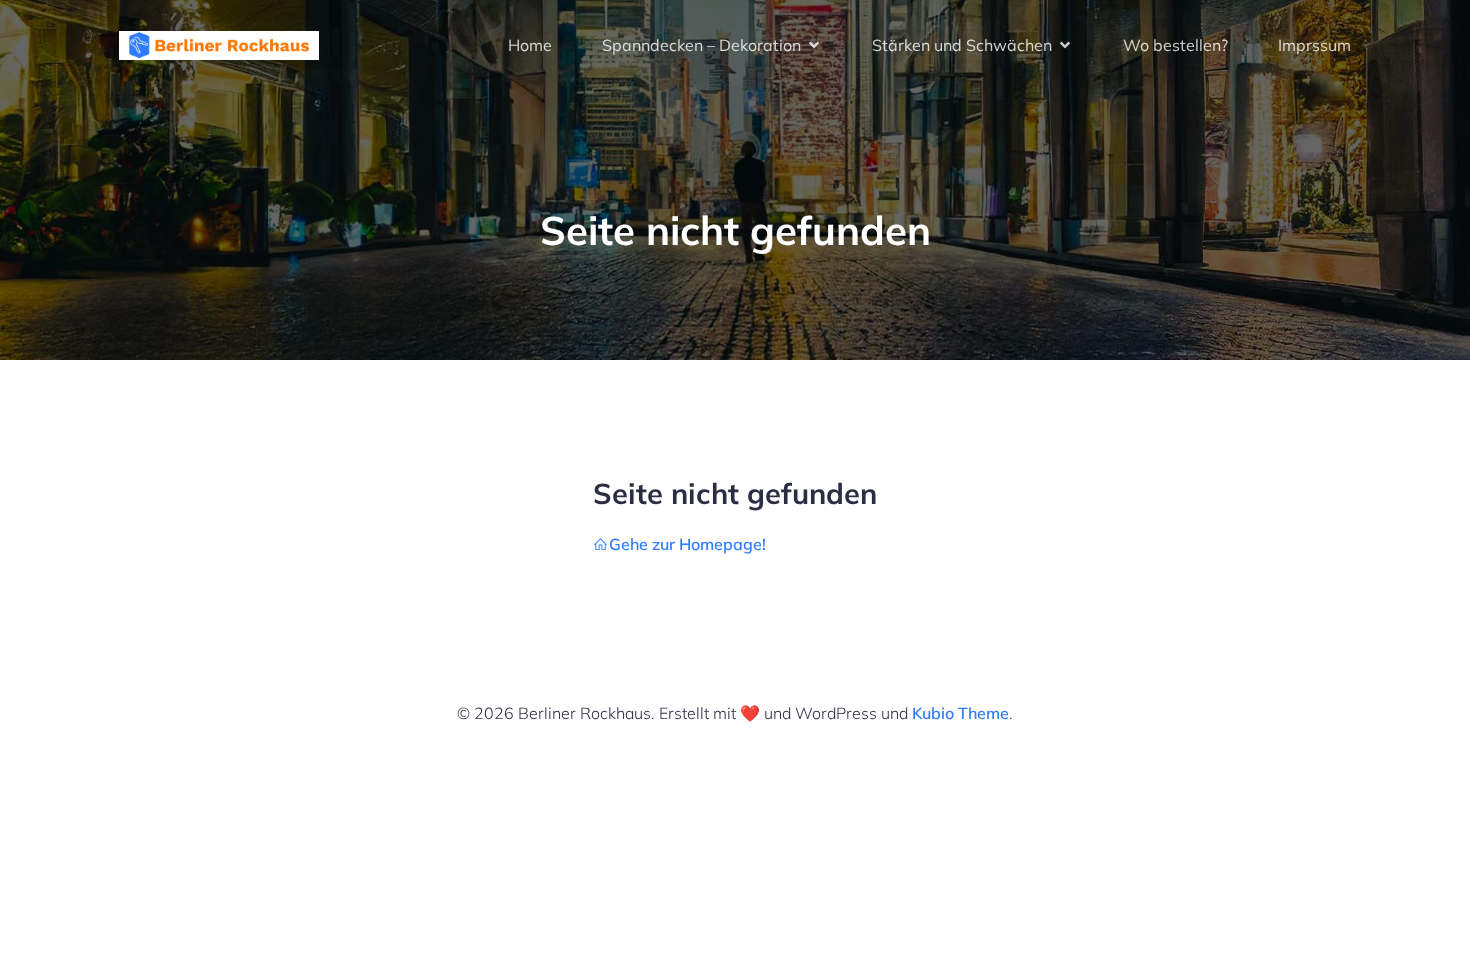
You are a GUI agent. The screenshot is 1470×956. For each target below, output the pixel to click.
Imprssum (1314, 45)
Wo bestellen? (1175, 45)
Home (530, 45)
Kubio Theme (960, 713)
